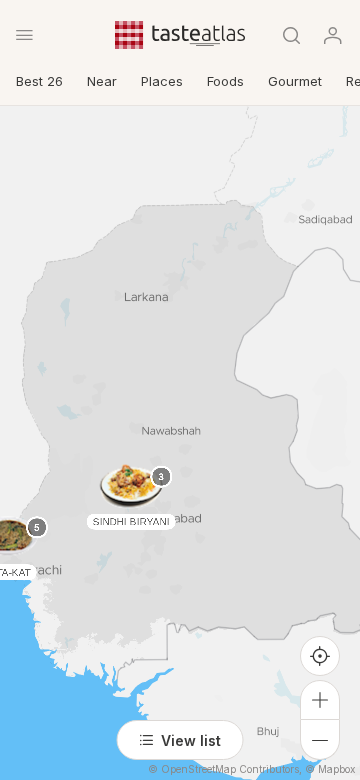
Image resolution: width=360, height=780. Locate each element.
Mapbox (336, 769)
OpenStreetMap (198, 769)
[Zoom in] (320, 700)
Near (102, 81)
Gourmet (295, 81)
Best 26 (39, 81)
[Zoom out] (320, 740)
